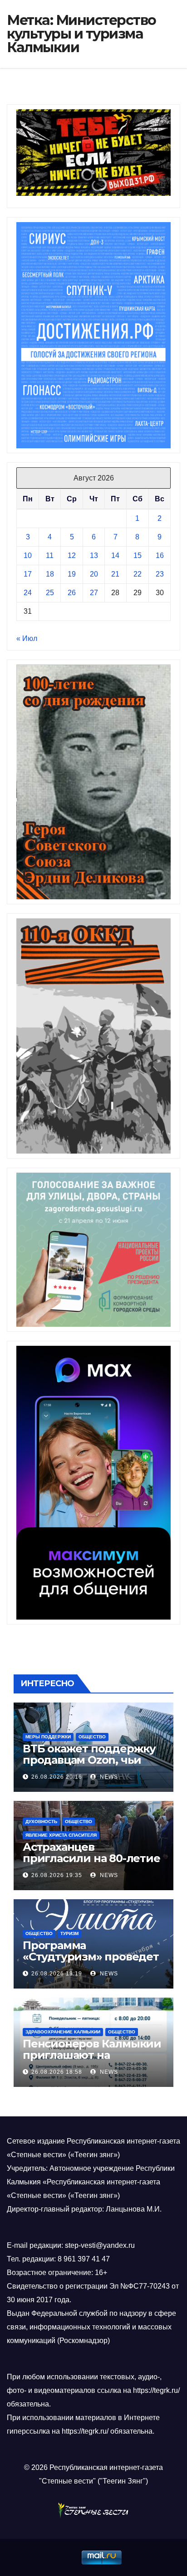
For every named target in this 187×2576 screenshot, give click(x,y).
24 (28, 593)
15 (138, 555)
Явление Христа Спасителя (61, 1835)
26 (72, 593)
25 (50, 593)
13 (94, 555)
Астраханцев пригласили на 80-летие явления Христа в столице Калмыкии (91, 1864)
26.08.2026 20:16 (57, 1777)
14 (115, 555)
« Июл (27, 638)
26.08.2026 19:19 (57, 1974)
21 (115, 574)
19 (72, 574)
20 (94, 574)
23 (160, 574)
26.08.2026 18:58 (57, 2072)
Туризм (69, 1933)
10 (28, 555)
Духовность (41, 1822)
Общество (92, 1737)
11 (50, 555)
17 (28, 574)
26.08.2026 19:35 (57, 1875)
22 (138, 574)
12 (72, 555)
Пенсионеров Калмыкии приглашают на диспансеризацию (92, 2055)
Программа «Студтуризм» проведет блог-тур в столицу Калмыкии (91, 1962)
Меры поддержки (48, 1737)
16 (160, 555)
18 (50, 574)
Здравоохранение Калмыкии (63, 2032)
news (108, 1777)
